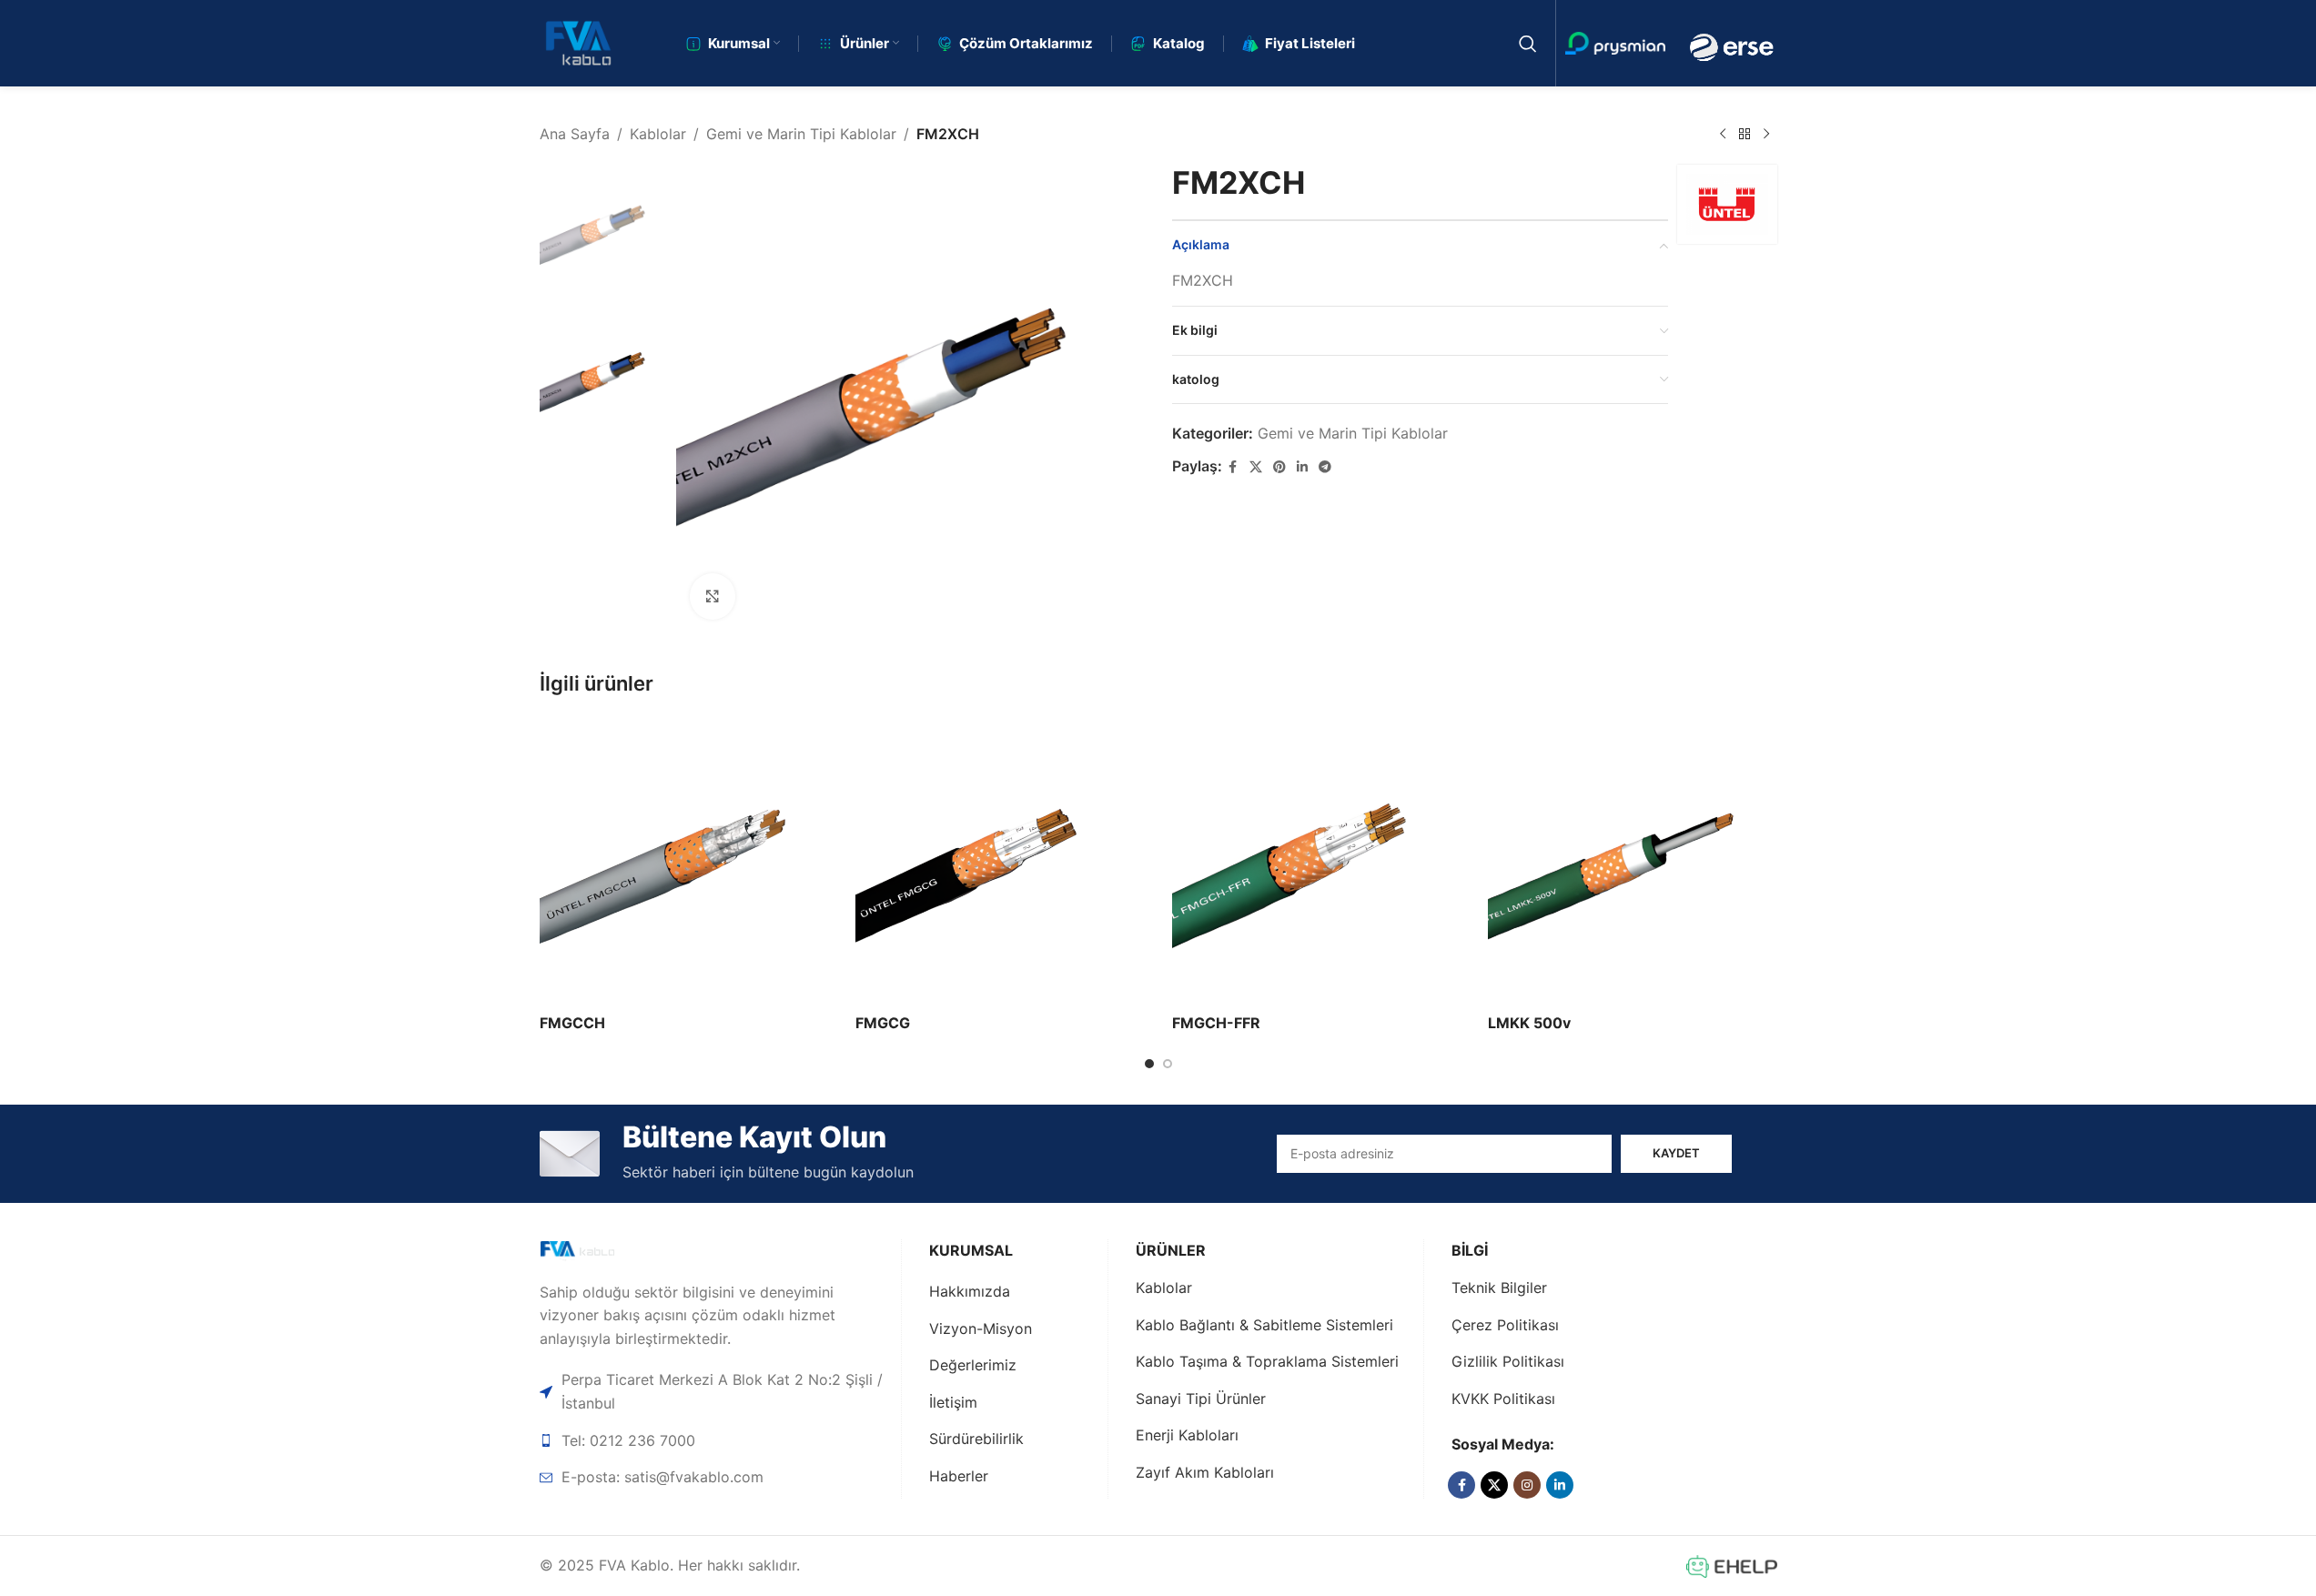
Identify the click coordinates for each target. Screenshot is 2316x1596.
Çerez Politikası (1505, 1325)
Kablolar (658, 134)
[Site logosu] (578, 42)
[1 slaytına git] (1149, 1064)
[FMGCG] (1000, 860)
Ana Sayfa (575, 134)
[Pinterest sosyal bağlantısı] (1279, 467)
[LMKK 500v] (1633, 860)
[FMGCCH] (684, 860)
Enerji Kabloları (1187, 1435)
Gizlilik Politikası (1508, 1361)
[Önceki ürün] (1723, 135)
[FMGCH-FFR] (1317, 860)
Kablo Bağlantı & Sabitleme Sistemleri (1264, 1325)
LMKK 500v (1529, 1023)
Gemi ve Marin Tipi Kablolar (801, 134)
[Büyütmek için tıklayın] (713, 596)
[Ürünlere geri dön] (1745, 135)
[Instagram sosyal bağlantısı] (1527, 1485)
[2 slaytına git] (1168, 1064)
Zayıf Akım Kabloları (1205, 1472)
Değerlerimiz (973, 1365)
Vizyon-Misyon (981, 1328)
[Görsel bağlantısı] (604, 1250)
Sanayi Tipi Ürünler (1201, 1399)
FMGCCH (572, 1023)
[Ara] (1528, 44)
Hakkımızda (970, 1291)
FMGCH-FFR (1216, 1023)
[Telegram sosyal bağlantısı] (1325, 467)
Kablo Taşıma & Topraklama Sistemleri (1267, 1361)
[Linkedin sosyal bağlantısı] (1302, 467)
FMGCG (883, 1023)
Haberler (959, 1476)
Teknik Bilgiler (1499, 1288)
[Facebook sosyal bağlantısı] (1233, 467)
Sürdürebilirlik (976, 1439)
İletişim (953, 1402)
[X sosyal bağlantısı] (1256, 467)
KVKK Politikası (1503, 1399)
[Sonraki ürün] (1766, 135)
